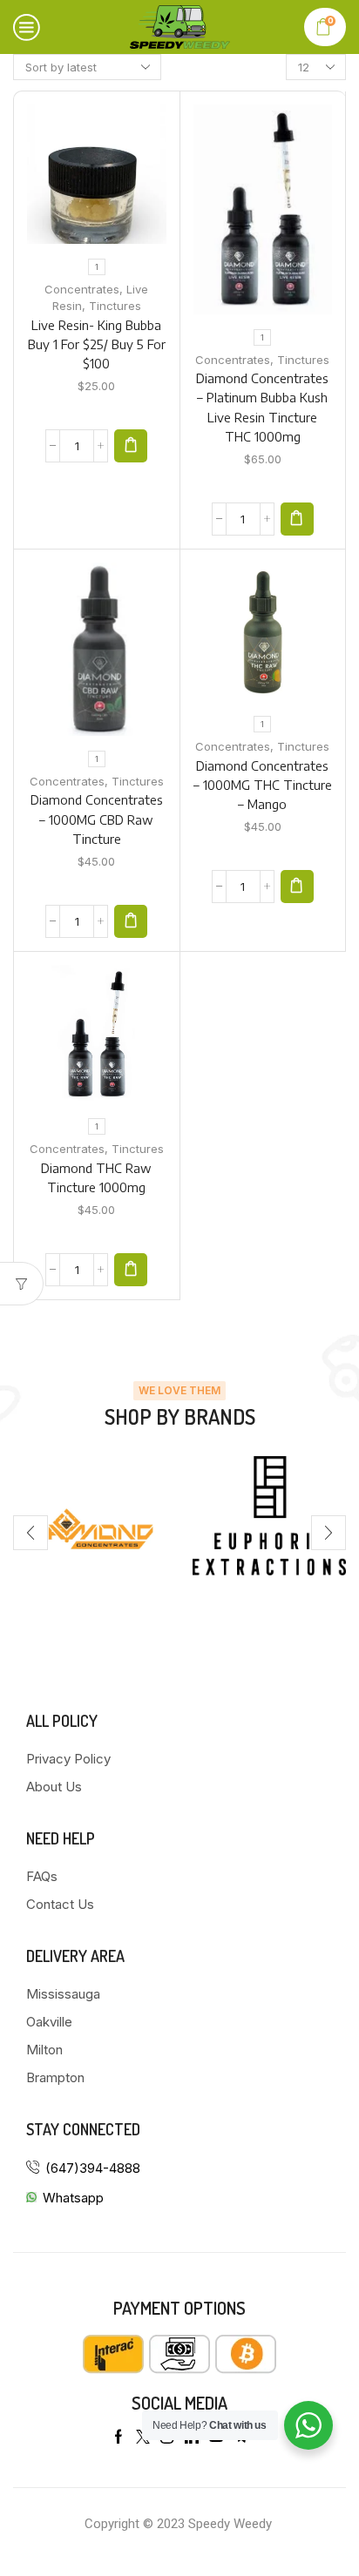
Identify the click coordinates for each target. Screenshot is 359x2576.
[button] (30, 1533)
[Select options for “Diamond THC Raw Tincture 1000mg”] (131, 1270)
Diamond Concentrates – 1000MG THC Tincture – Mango (263, 785)
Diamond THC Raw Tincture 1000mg (96, 1177)
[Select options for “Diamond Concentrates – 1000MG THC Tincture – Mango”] (297, 887)
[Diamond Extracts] (90, 1533)
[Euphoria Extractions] (269, 1516)
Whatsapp (73, 2198)
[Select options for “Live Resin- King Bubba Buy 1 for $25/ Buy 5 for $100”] (131, 446)
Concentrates (82, 289)
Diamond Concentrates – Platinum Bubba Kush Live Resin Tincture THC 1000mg (262, 407)
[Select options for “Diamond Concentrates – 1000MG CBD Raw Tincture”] (131, 921)
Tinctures (115, 306)
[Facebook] (119, 2437)
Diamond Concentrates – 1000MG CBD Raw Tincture (97, 819)
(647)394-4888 (93, 2168)
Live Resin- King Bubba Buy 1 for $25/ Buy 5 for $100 (97, 344)
